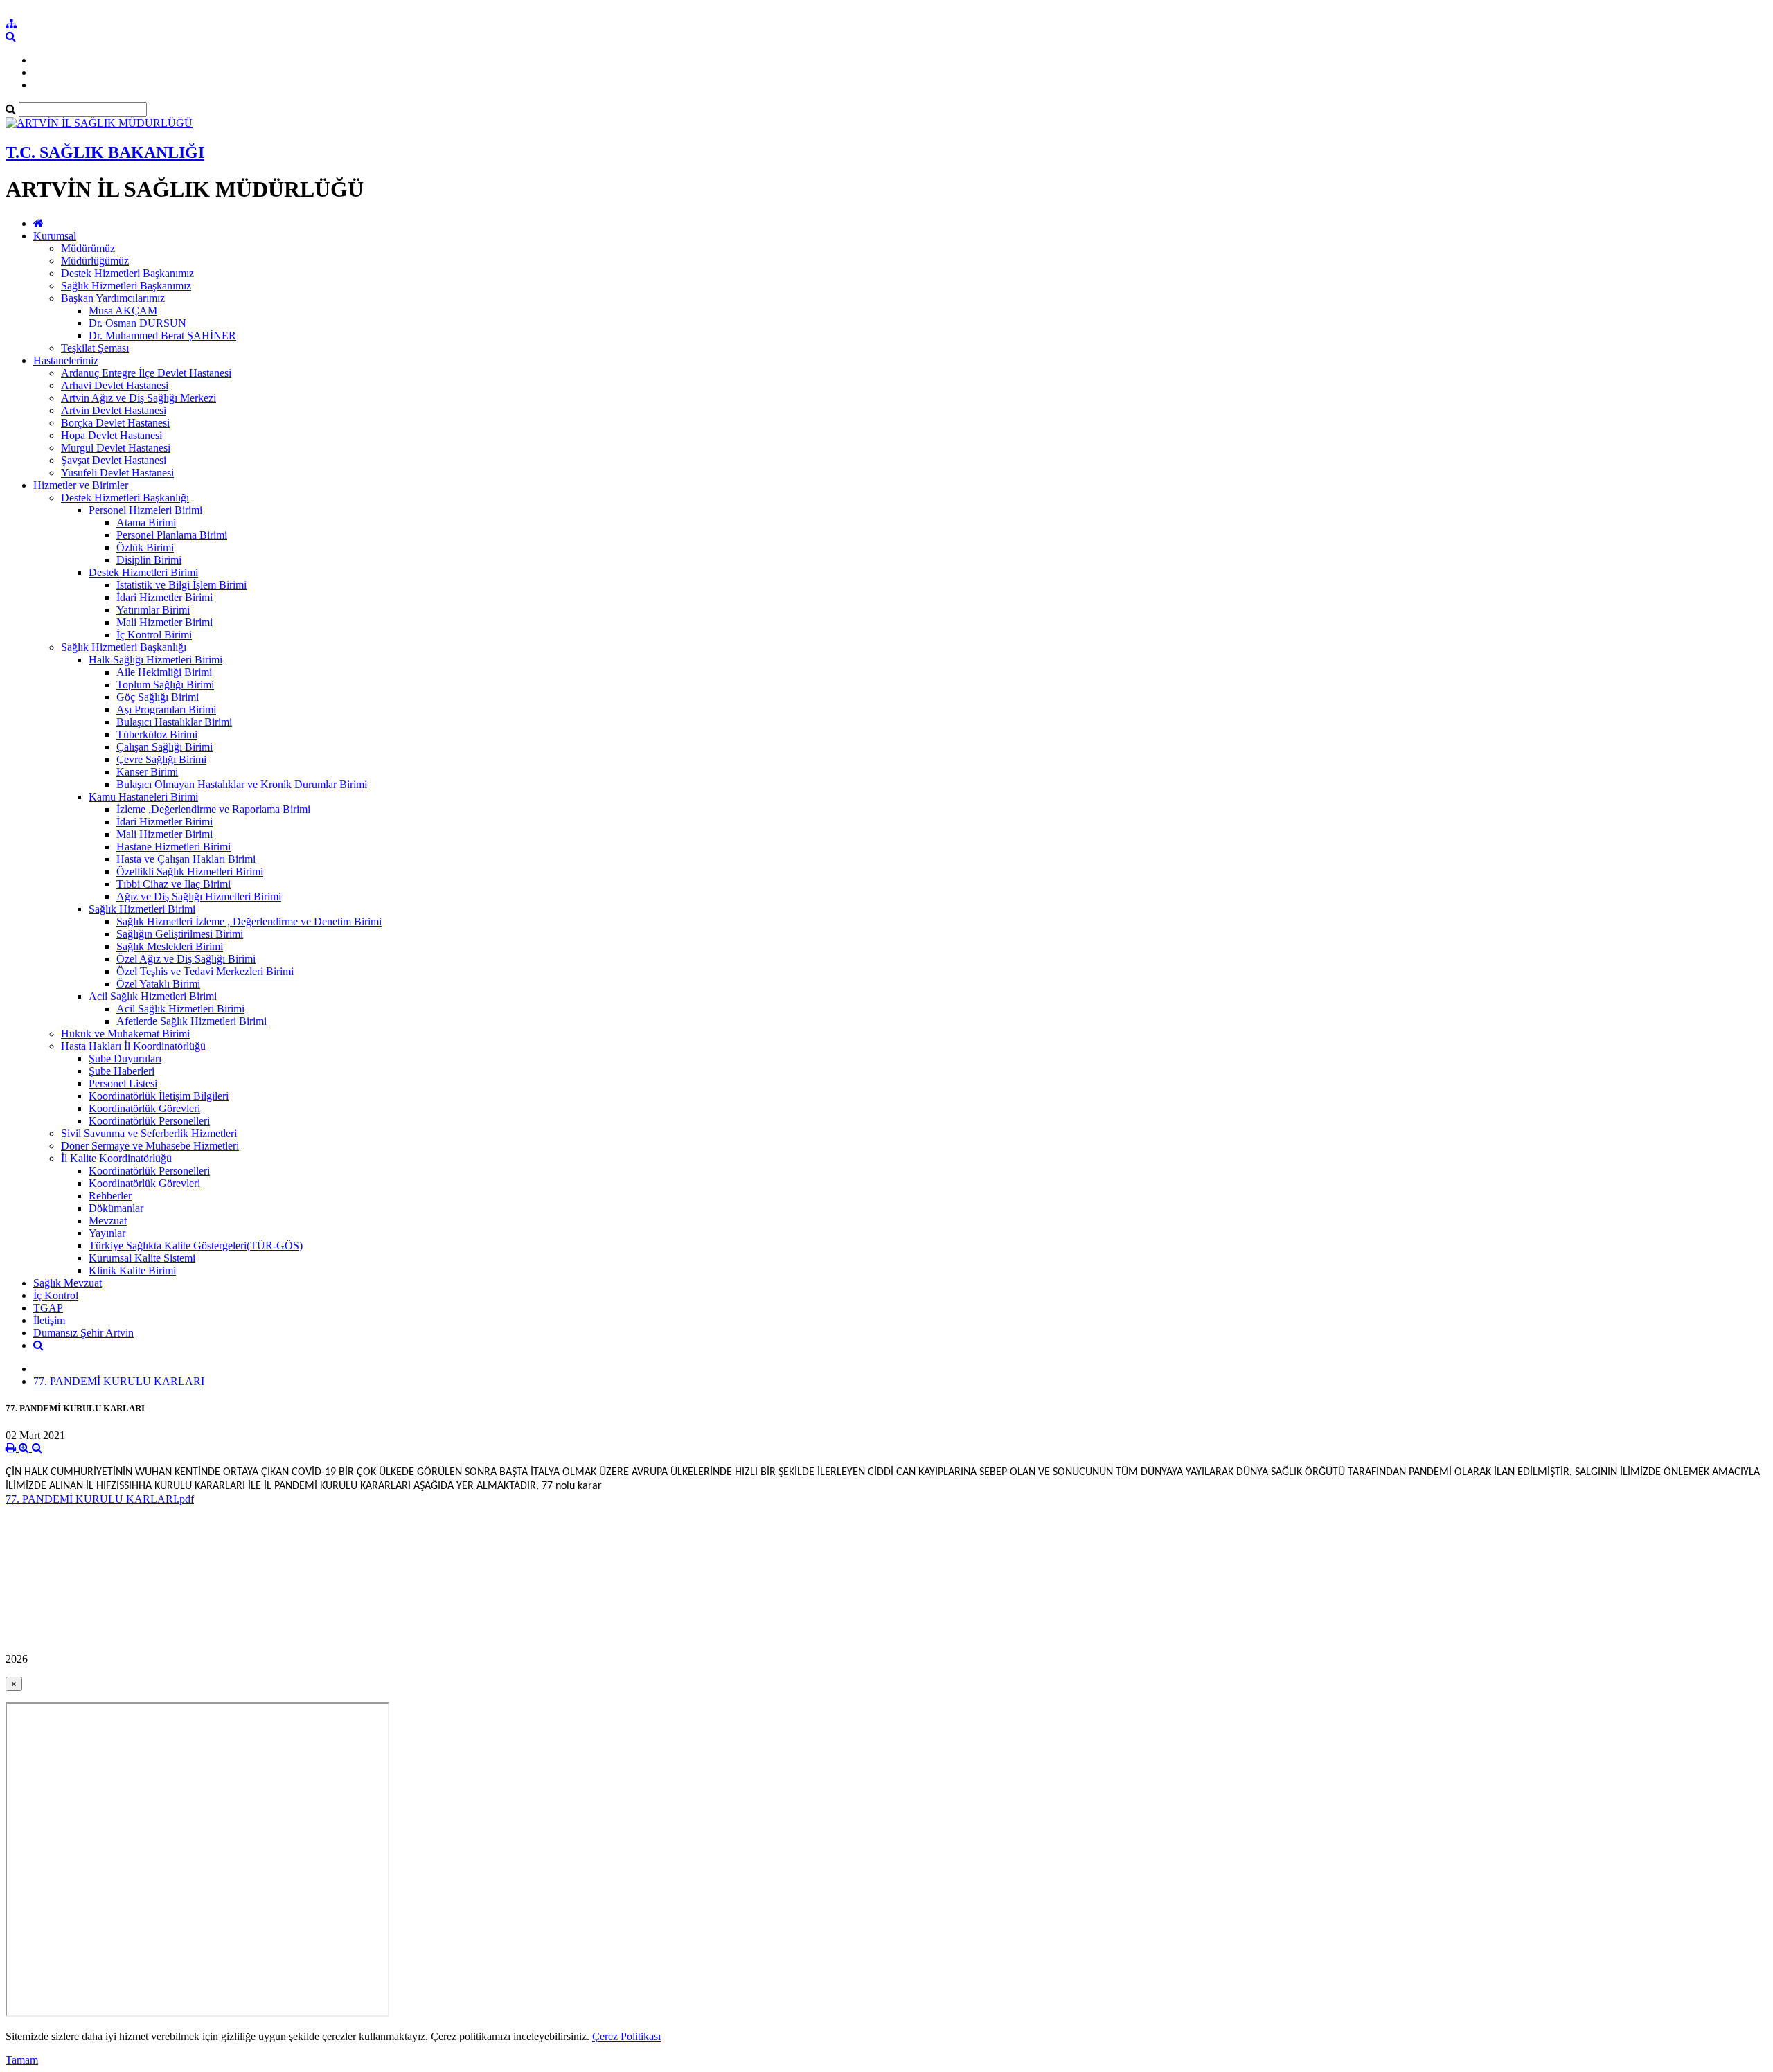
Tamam (22, 2060)
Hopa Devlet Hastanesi (112, 435)
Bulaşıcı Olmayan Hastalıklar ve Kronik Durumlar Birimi (242, 784)
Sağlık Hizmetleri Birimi (142, 909)
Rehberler (110, 1196)
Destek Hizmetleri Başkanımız (127, 273)
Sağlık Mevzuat (68, 1283)
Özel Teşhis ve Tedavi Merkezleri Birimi (205, 971)
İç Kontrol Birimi (154, 635)
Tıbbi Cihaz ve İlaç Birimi (173, 884)
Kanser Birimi (147, 772)
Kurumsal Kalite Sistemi (142, 1258)
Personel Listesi (123, 1083)
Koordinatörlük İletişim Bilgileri (159, 1096)
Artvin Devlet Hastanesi (114, 410)
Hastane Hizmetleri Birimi (173, 847)
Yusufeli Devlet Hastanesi (117, 473)
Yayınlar (107, 1233)
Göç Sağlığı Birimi (158, 697)
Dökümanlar (116, 1208)
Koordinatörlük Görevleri (144, 1108)
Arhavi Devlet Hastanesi (115, 385)
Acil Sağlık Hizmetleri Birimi (153, 996)
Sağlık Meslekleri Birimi (170, 946)
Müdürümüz (88, 248)
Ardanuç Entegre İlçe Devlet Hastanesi (146, 373)
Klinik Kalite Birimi (132, 1270)
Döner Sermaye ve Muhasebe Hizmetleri (150, 1146)
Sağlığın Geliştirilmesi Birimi (180, 934)
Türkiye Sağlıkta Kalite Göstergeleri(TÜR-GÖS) (196, 1245)
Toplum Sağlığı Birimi (165, 685)
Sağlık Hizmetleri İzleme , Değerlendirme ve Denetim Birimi (249, 921)
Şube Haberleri (122, 1071)
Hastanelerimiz (66, 360)
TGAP (48, 1308)
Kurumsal (55, 236)
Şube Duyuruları (125, 1059)
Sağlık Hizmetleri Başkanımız (126, 286)
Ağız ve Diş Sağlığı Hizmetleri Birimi (199, 896)
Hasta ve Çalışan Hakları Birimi (186, 859)
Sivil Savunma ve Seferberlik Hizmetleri (149, 1133)
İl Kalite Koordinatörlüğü (116, 1158)
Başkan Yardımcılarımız (113, 298)
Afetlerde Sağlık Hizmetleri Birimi (191, 1021)
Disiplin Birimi (149, 560)
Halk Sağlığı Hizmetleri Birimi (155, 660)
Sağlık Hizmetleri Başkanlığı (124, 647)
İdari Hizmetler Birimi (164, 597)
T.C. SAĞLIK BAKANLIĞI (105, 152)
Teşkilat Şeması (95, 348)
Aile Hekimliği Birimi (164, 672)
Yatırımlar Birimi (153, 610)
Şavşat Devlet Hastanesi (114, 460)
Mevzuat (108, 1221)
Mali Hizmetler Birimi (164, 622)
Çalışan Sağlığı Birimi (164, 747)
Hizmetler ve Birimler (81, 485)
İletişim (49, 1320)
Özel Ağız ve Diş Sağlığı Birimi (186, 959)
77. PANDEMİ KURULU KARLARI (119, 1381)
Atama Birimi (146, 523)
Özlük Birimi (145, 547)
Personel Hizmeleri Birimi (145, 510)
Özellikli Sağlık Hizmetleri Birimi (190, 872)
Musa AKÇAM (123, 311)
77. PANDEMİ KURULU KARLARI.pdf (100, 1499)
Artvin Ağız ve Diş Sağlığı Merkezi (139, 398)
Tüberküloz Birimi (157, 734)
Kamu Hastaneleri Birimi (143, 797)
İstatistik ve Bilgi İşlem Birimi (181, 585)
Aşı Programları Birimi (166, 709)
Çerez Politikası (626, 2036)
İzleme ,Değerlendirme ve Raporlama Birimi (213, 809)
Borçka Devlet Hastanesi (115, 423)
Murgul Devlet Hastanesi (116, 448)
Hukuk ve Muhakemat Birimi (125, 1034)
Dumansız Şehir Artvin (83, 1333)
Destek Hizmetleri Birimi (143, 572)
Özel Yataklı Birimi (158, 984)
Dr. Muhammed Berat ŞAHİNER (162, 336)
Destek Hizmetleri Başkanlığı (125, 498)
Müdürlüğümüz (95, 261)
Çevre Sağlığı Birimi (161, 759)
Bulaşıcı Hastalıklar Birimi (174, 722)
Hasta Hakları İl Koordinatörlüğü (133, 1046)
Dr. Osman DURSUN (137, 323)
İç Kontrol (56, 1295)
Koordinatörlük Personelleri (149, 1121)
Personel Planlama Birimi (172, 535)
